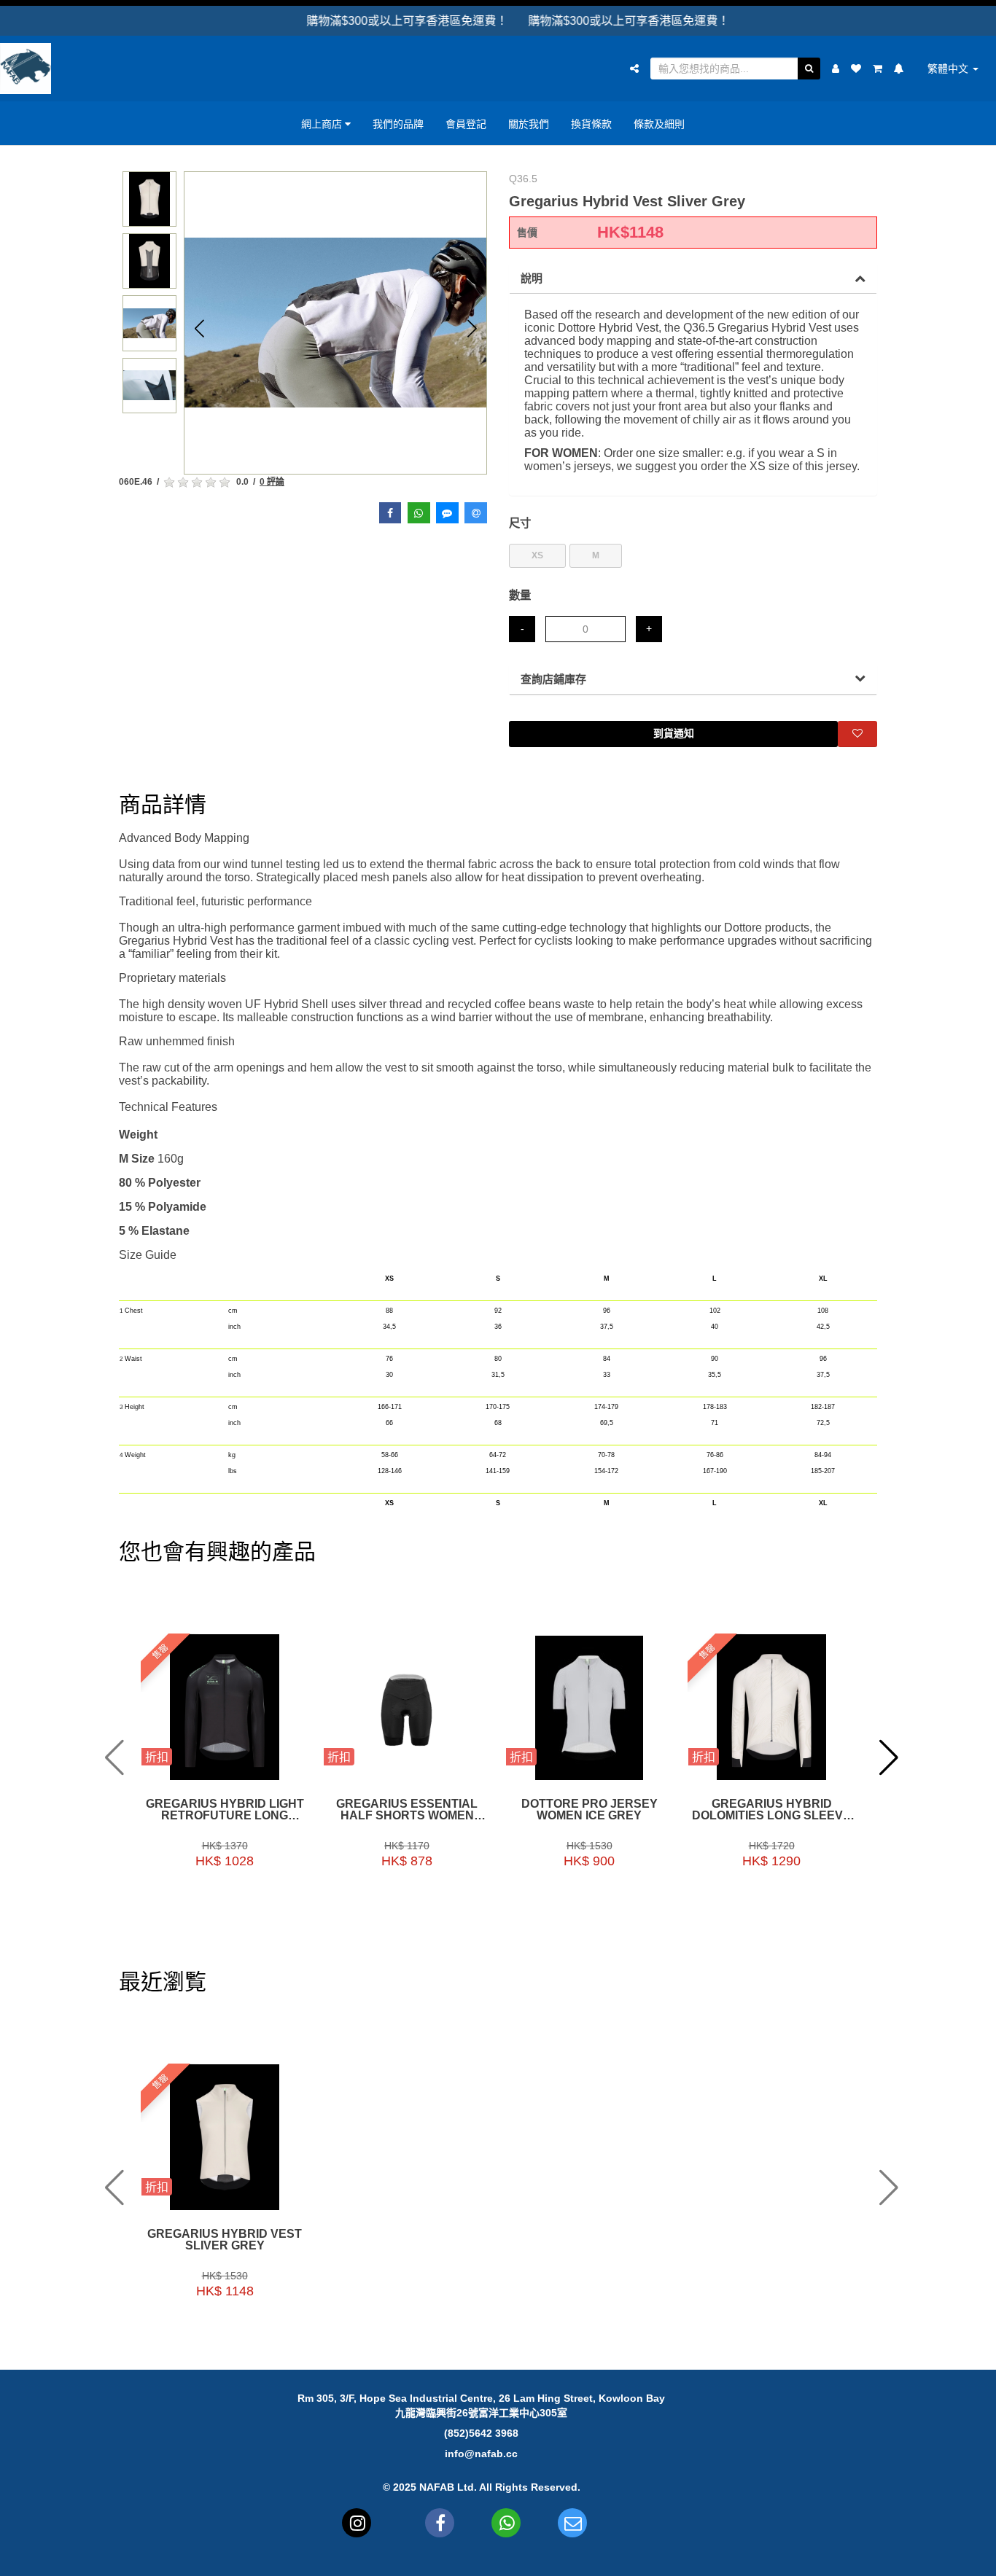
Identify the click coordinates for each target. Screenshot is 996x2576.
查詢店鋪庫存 (553, 679)
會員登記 (466, 124)
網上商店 (323, 124)
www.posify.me (895, 2559)
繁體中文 (949, 69)
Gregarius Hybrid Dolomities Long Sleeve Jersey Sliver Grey (771, 1810)
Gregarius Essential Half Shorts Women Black (407, 1810)
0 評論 (272, 482)
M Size (138, 1159)
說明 (532, 278)
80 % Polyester (161, 1183)
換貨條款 (591, 124)
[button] (199, 328)
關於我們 (529, 124)
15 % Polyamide (163, 1207)
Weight (138, 1135)
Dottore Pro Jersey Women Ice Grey (590, 1810)
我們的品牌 (398, 124)
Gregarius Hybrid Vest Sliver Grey (225, 2240)
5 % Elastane (154, 1231)
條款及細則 (659, 124)
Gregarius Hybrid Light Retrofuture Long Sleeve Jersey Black (225, 1810)
